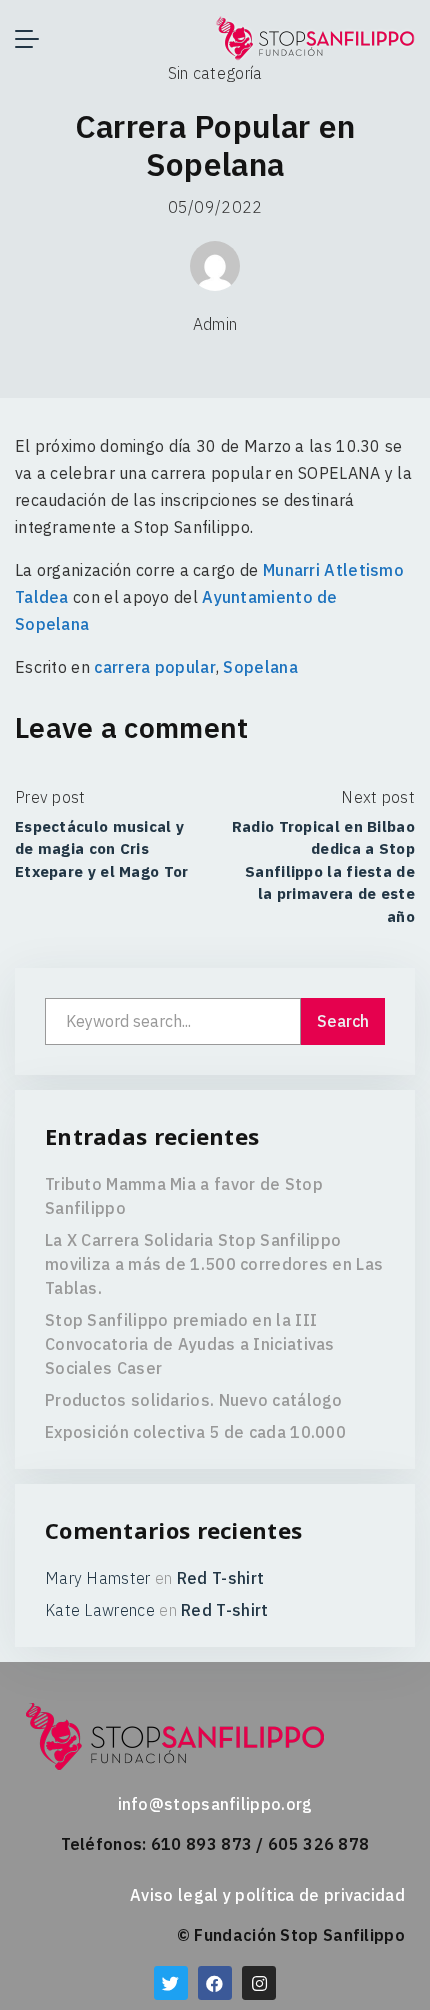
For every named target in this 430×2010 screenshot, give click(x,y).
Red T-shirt (220, 1578)
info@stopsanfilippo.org (215, 1804)
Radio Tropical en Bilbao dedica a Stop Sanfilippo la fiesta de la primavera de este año (323, 871)
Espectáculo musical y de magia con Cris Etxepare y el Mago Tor (102, 849)
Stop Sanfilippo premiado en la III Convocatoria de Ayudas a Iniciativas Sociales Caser (190, 1344)
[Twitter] (171, 1983)
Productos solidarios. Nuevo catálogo (194, 1400)
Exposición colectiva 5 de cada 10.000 (195, 1432)
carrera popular (155, 667)
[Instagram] (259, 1983)
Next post (378, 797)
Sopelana (260, 667)
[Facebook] (215, 1983)
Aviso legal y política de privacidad (267, 1895)
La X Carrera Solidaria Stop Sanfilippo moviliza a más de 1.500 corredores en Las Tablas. (214, 1264)
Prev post (50, 797)
